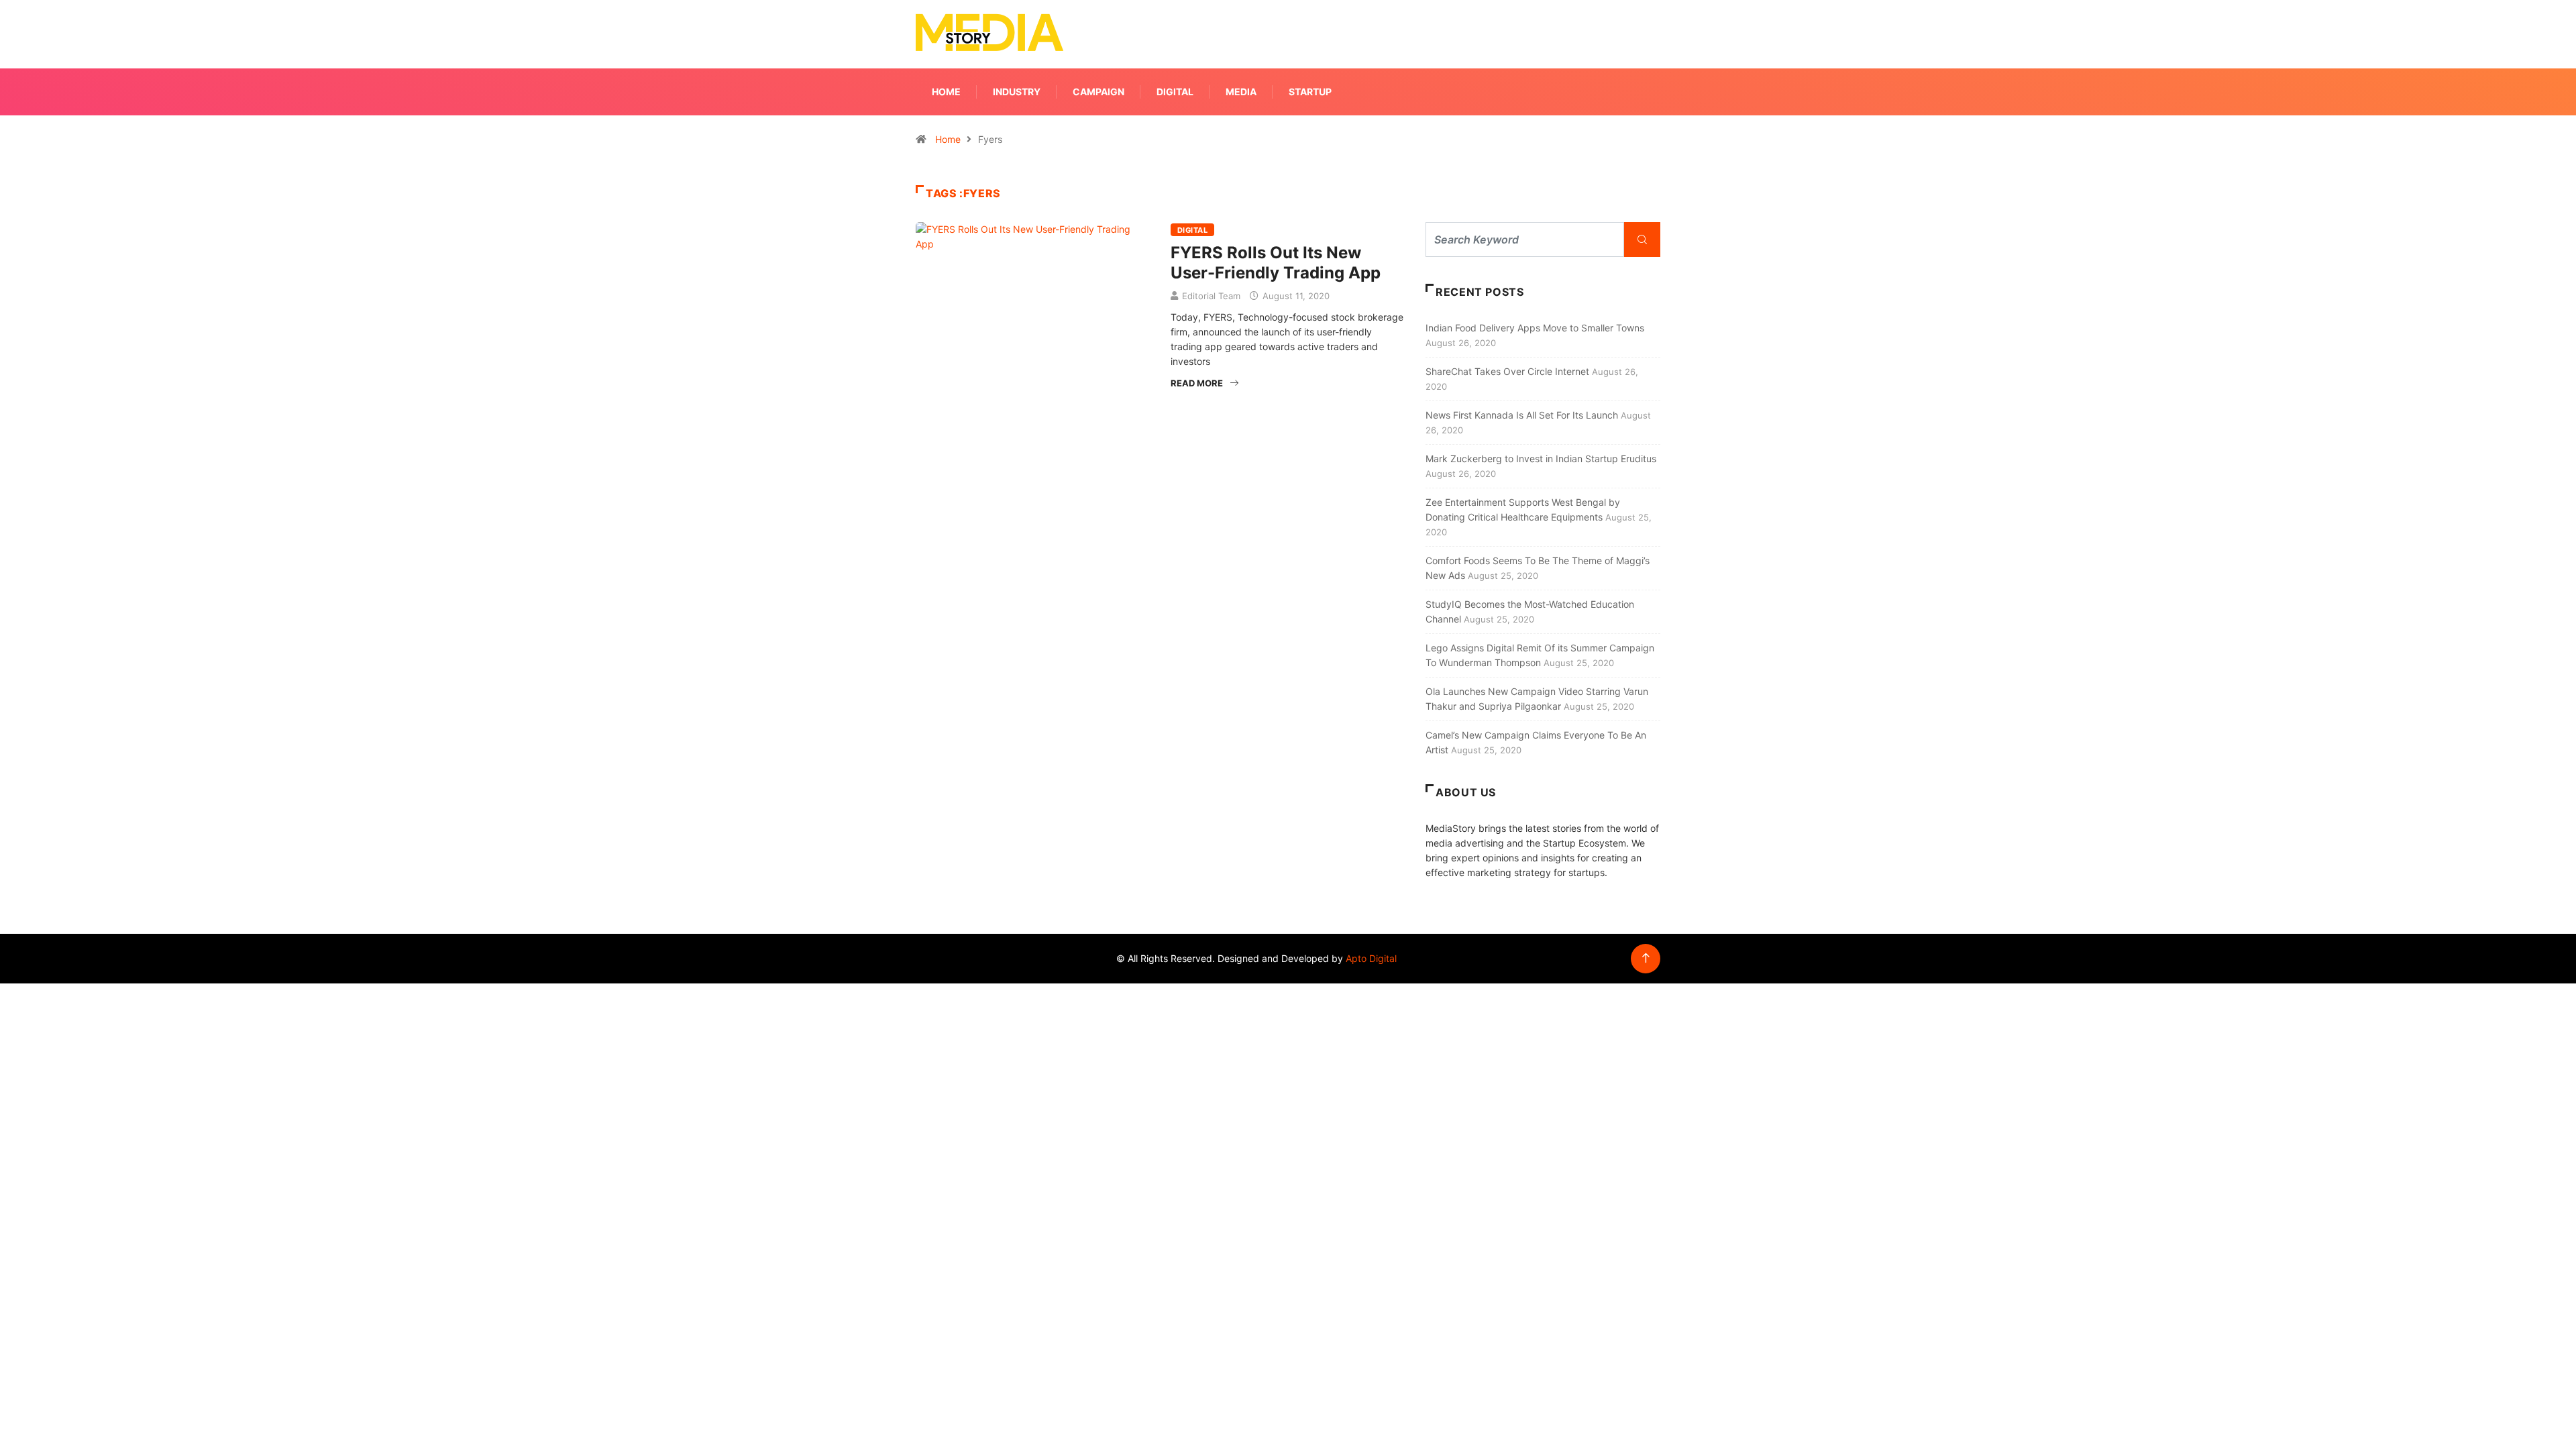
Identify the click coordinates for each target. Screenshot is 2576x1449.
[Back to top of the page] (1646, 958)
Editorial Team (1211, 296)
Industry (1017, 92)
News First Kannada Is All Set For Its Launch (1522, 415)
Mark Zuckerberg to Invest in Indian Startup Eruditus (1541, 459)
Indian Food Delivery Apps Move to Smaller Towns (1535, 328)
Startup (1310, 92)
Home (946, 92)
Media (1241, 92)
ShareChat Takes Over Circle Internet (1507, 371)
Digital (1175, 92)
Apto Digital (1371, 958)
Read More (1197, 383)
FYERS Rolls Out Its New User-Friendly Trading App (1276, 263)
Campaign (1098, 92)
